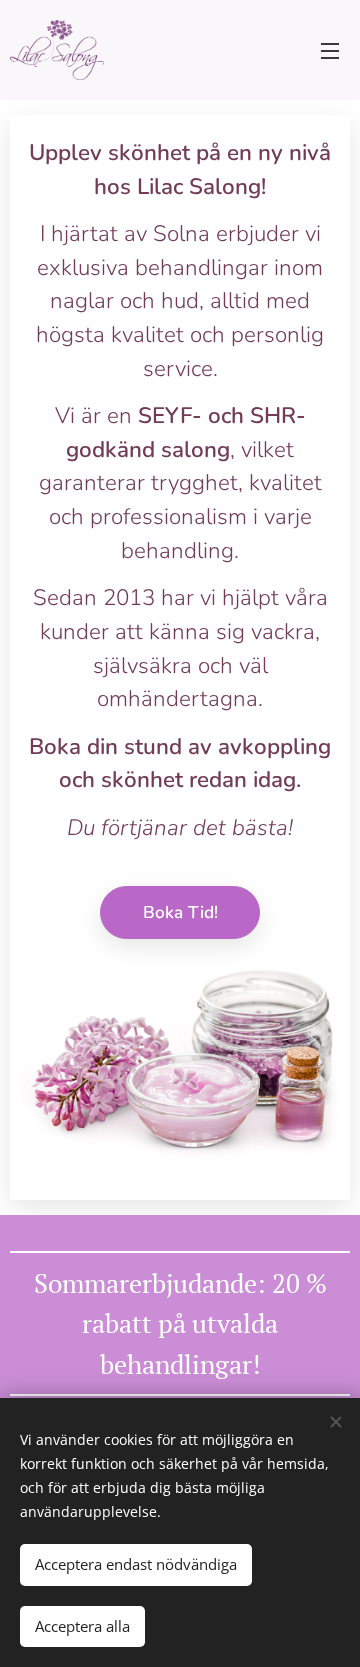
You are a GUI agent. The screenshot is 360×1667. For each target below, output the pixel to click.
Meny (330, 50)
